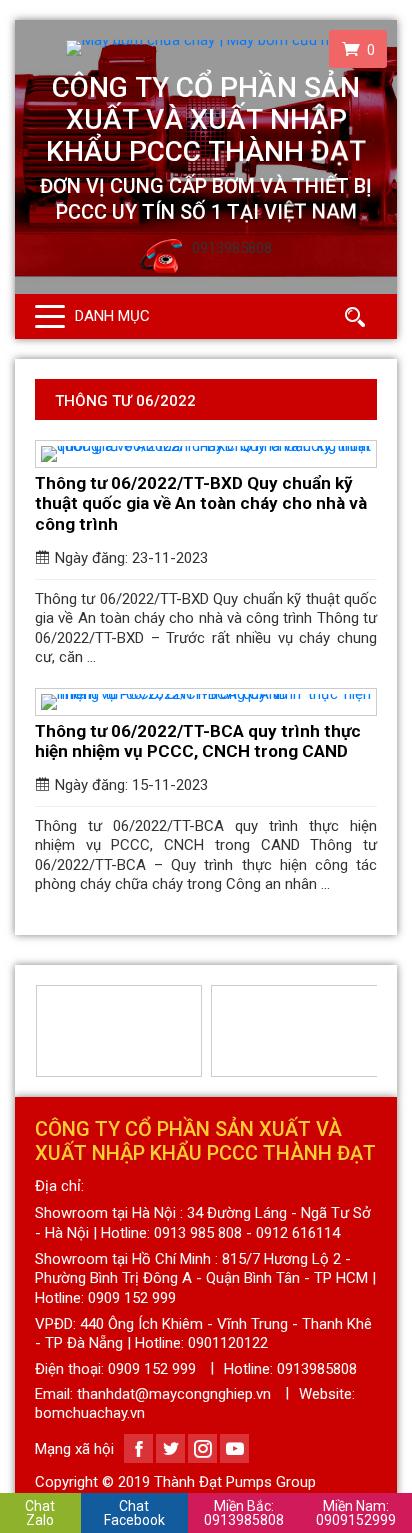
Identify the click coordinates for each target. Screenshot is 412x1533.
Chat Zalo (40, 1513)
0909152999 (356, 1513)
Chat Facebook (134, 1513)
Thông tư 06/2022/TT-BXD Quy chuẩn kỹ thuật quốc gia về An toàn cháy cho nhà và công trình (201, 503)
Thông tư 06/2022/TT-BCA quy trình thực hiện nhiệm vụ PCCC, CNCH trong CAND (198, 741)
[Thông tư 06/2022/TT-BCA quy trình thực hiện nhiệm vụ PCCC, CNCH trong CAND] (206, 702)
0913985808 (244, 1513)
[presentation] (47, 1031)
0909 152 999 (152, 1369)
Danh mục (112, 316)
